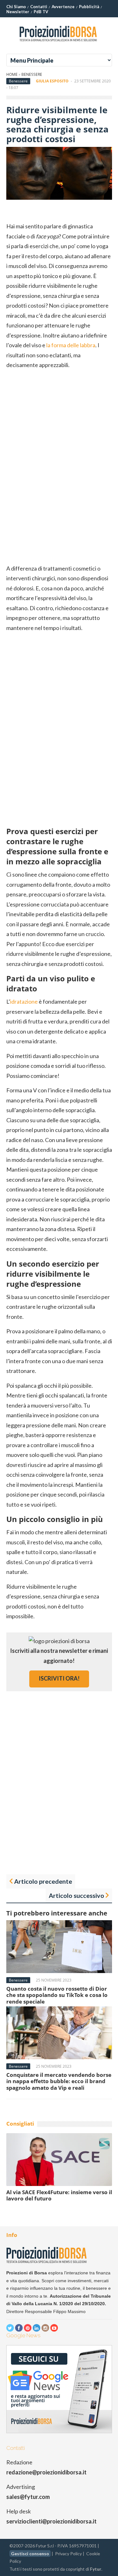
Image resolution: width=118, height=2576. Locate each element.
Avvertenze (63, 7)
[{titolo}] (59, 44)
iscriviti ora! (59, 1678)
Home (12, 74)
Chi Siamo (16, 7)
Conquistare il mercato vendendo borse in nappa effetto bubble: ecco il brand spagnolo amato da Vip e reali (59, 2081)
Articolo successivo (76, 1895)
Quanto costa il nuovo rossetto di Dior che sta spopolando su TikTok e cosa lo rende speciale (57, 1995)
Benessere (32, 74)
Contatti (39, 7)
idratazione (24, 1001)
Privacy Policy (68, 2554)
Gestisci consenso (30, 2554)
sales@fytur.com (28, 2497)
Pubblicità (89, 7)
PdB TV (41, 12)
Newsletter (18, 12)
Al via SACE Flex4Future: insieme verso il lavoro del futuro (59, 2195)
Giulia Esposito (52, 81)
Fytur (96, 2569)
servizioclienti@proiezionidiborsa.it (51, 2521)
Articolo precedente (43, 1881)
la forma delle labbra (71, 345)
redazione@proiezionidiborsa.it (46, 2472)
